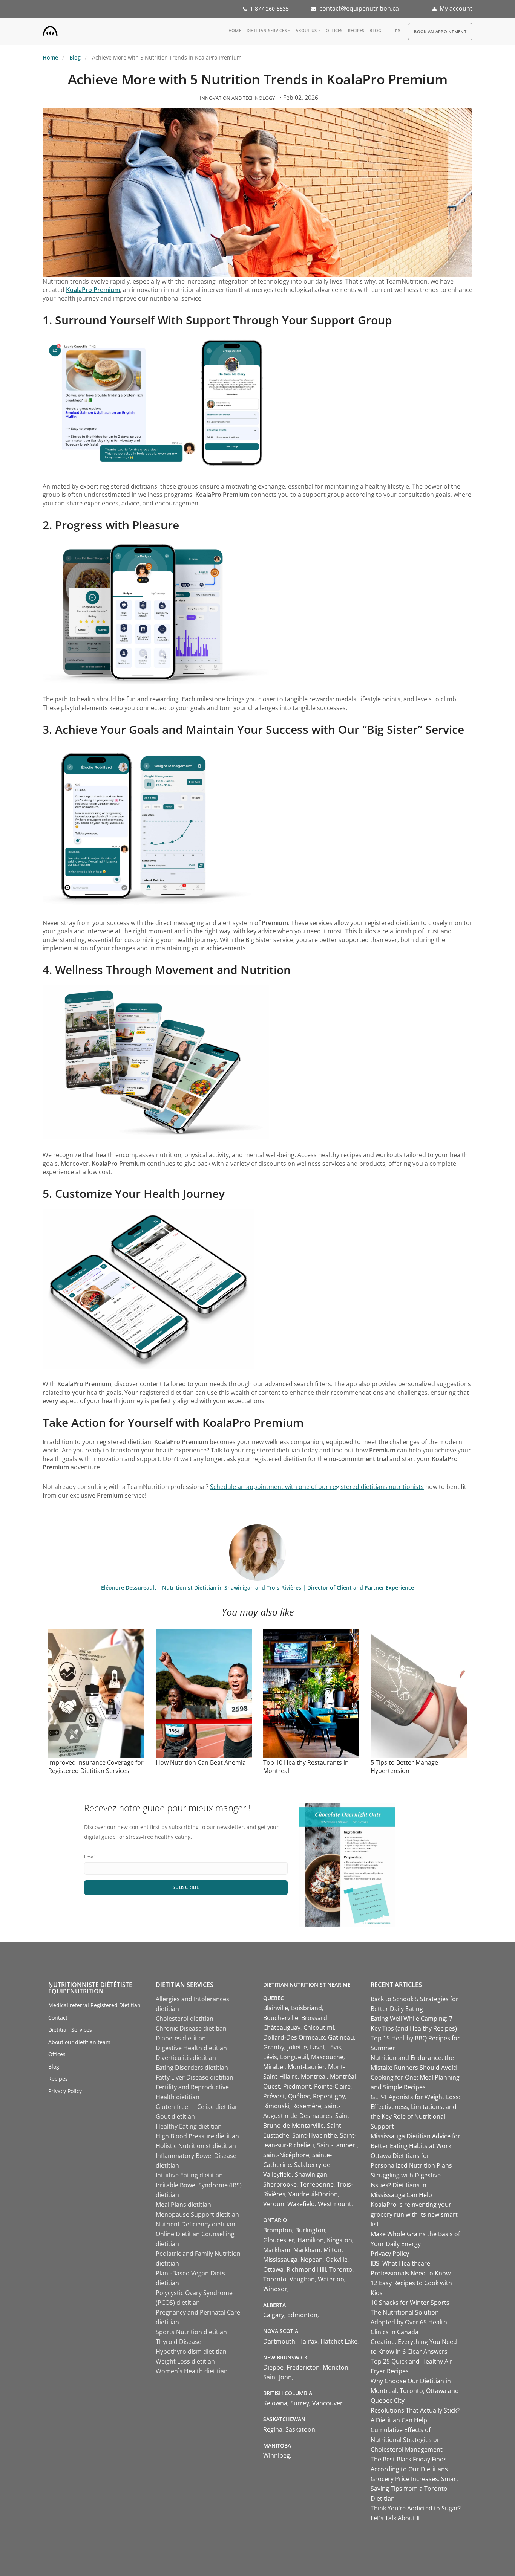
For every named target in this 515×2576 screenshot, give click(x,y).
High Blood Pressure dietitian (197, 2136)
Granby (274, 2047)
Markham (277, 2250)
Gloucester (279, 2240)
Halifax (308, 2341)
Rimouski (276, 2106)
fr (398, 31)
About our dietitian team (79, 2042)
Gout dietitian (175, 2116)
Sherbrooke (280, 2184)
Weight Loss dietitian (185, 2361)
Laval (317, 2047)
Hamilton (311, 2240)
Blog (375, 30)
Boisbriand (307, 2008)
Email (90, 1857)
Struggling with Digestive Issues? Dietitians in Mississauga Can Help (406, 2185)
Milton (333, 2250)
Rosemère (307, 2106)
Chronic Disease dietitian (191, 2028)
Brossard (314, 2018)
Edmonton (302, 2315)
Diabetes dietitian (181, 2038)
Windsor (275, 2289)
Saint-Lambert (337, 2145)
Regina (273, 2429)
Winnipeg (277, 2455)
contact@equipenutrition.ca (359, 8)
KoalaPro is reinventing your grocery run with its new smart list (414, 2214)
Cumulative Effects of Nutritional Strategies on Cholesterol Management (407, 2440)
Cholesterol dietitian (185, 2019)
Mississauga (280, 2260)
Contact (58, 2018)
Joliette (297, 2047)
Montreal (314, 2077)
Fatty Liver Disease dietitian (195, 2077)
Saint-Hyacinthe (315, 2135)
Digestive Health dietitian (191, 2048)
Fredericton (303, 2367)
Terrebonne (317, 2184)
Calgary (274, 2315)
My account (456, 8)
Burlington (310, 2230)
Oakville (337, 2260)
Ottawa (273, 2269)
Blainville (276, 2008)
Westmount (335, 2204)
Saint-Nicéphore (286, 2155)
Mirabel (274, 2067)
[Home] (50, 29)
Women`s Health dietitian (192, 2371)
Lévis (334, 2047)
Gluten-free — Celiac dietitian (197, 2107)
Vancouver (327, 2403)
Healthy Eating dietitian (189, 2126)
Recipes (356, 30)
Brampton (278, 2230)
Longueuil (294, 2057)
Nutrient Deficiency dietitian (195, 2224)
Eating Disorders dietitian (192, 2068)
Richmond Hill (306, 2269)
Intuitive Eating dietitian (189, 2175)
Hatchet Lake (339, 2341)
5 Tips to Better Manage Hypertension (404, 1767)
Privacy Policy (65, 2091)
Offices (334, 30)
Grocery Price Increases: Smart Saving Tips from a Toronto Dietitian (415, 2489)
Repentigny (329, 2096)
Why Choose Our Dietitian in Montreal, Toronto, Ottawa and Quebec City (415, 2391)
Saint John (277, 2377)
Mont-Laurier (306, 2067)
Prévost (274, 2096)
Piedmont (297, 2086)
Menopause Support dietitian (197, 2214)
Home (235, 30)
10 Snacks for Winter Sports (410, 2303)
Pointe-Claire (332, 2086)
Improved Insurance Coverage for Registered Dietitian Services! (96, 1767)
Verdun (274, 2204)
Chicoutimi (319, 2028)
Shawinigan (311, 2174)
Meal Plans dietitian (183, 2205)
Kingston (340, 2240)
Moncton (336, 2367)
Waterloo (331, 2279)
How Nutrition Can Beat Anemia (201, 1762)
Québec (299, 2096)
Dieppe (273, 2367)
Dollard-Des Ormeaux (294, 2037)
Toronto (341, 2269)
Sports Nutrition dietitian (191, 2332)
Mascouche (327, 2057)
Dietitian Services (267, 30)
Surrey (300, 2403)
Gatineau (341, 2037)
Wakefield (301, 2204)
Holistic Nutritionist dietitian (196, 2146)
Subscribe (186, 1887)
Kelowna (275, 2403)
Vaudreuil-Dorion (313, 2194)
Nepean (312, 2260)
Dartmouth (279, 2341)
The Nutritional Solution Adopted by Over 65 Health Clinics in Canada (409, 2322)
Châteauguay (282, 2028)
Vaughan (302, 2279)
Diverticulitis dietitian (186, 2058)
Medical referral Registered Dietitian (94, 2005)
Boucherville (281, 2018)
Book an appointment (440, 31)
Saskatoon (300, 2429)
